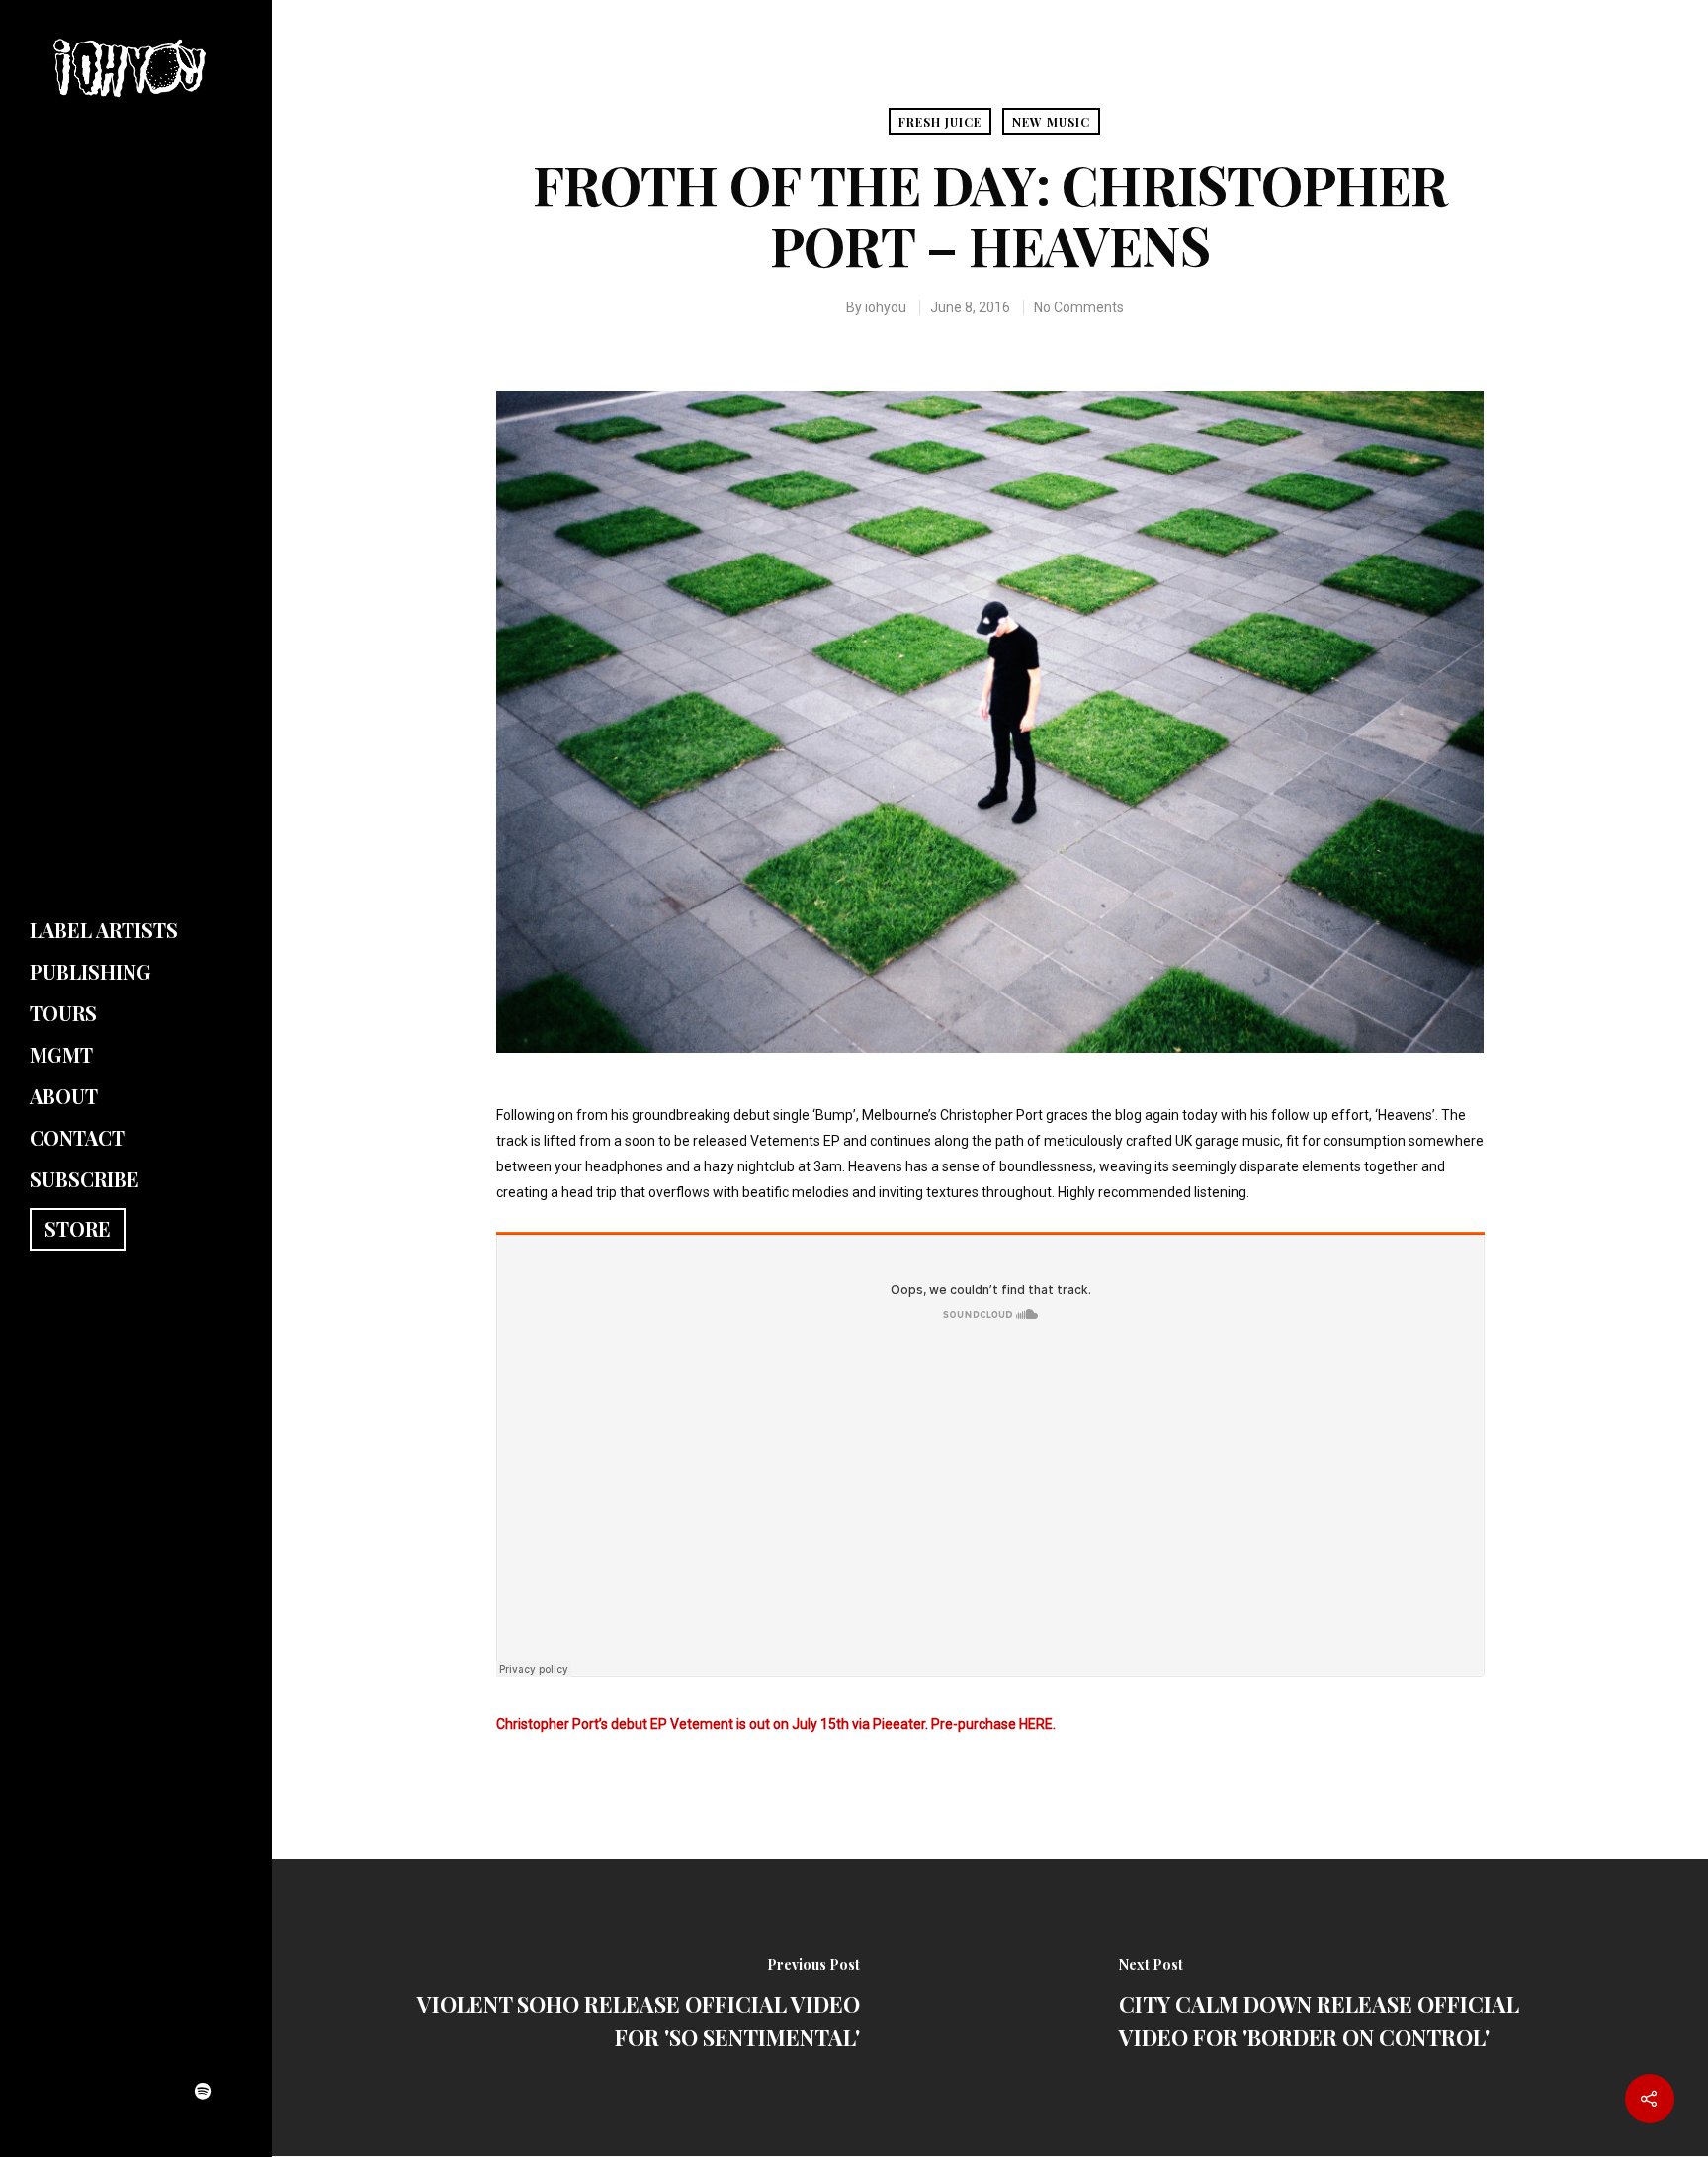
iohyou (886, 307)
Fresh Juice (940, 122)
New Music (1051, 122)
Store (78, 1228)
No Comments (1079, 307)
